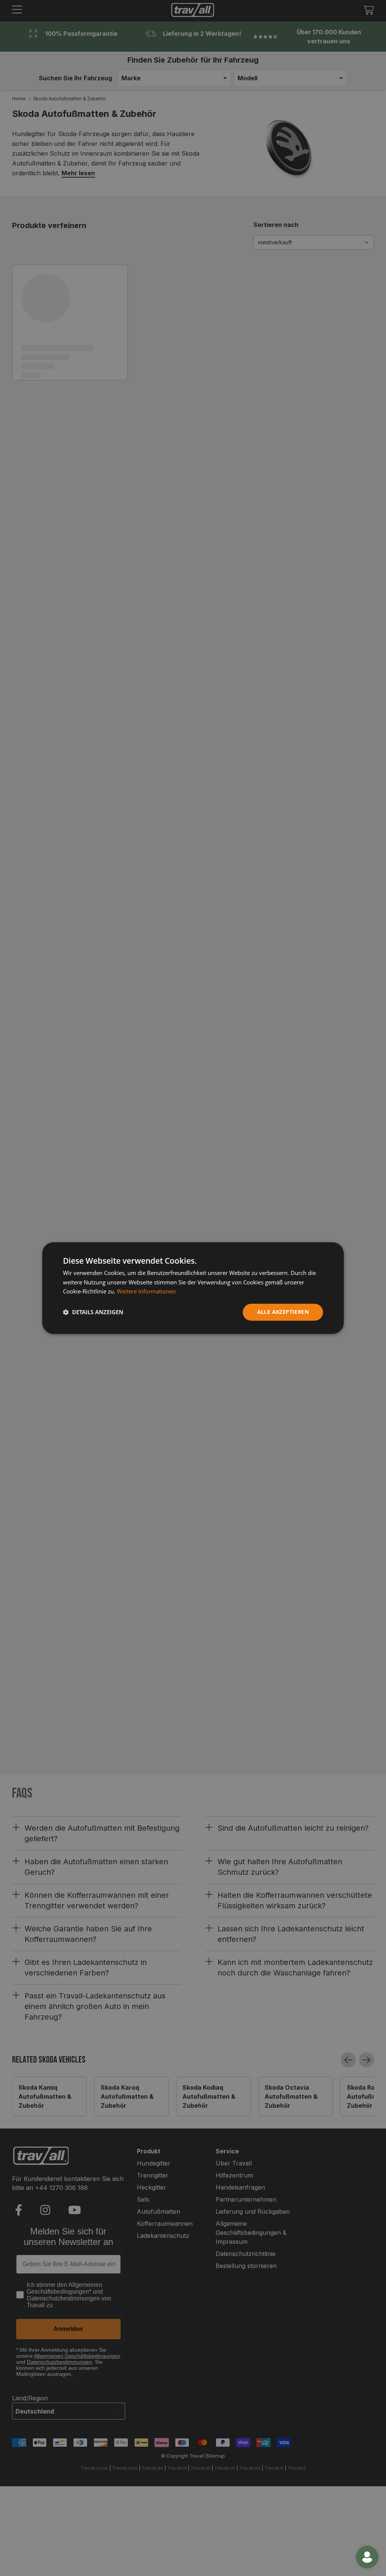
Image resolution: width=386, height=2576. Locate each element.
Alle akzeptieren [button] (283, 1312)
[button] (93, 1312)
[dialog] (193, 1288)
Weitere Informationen (146, 1292)
